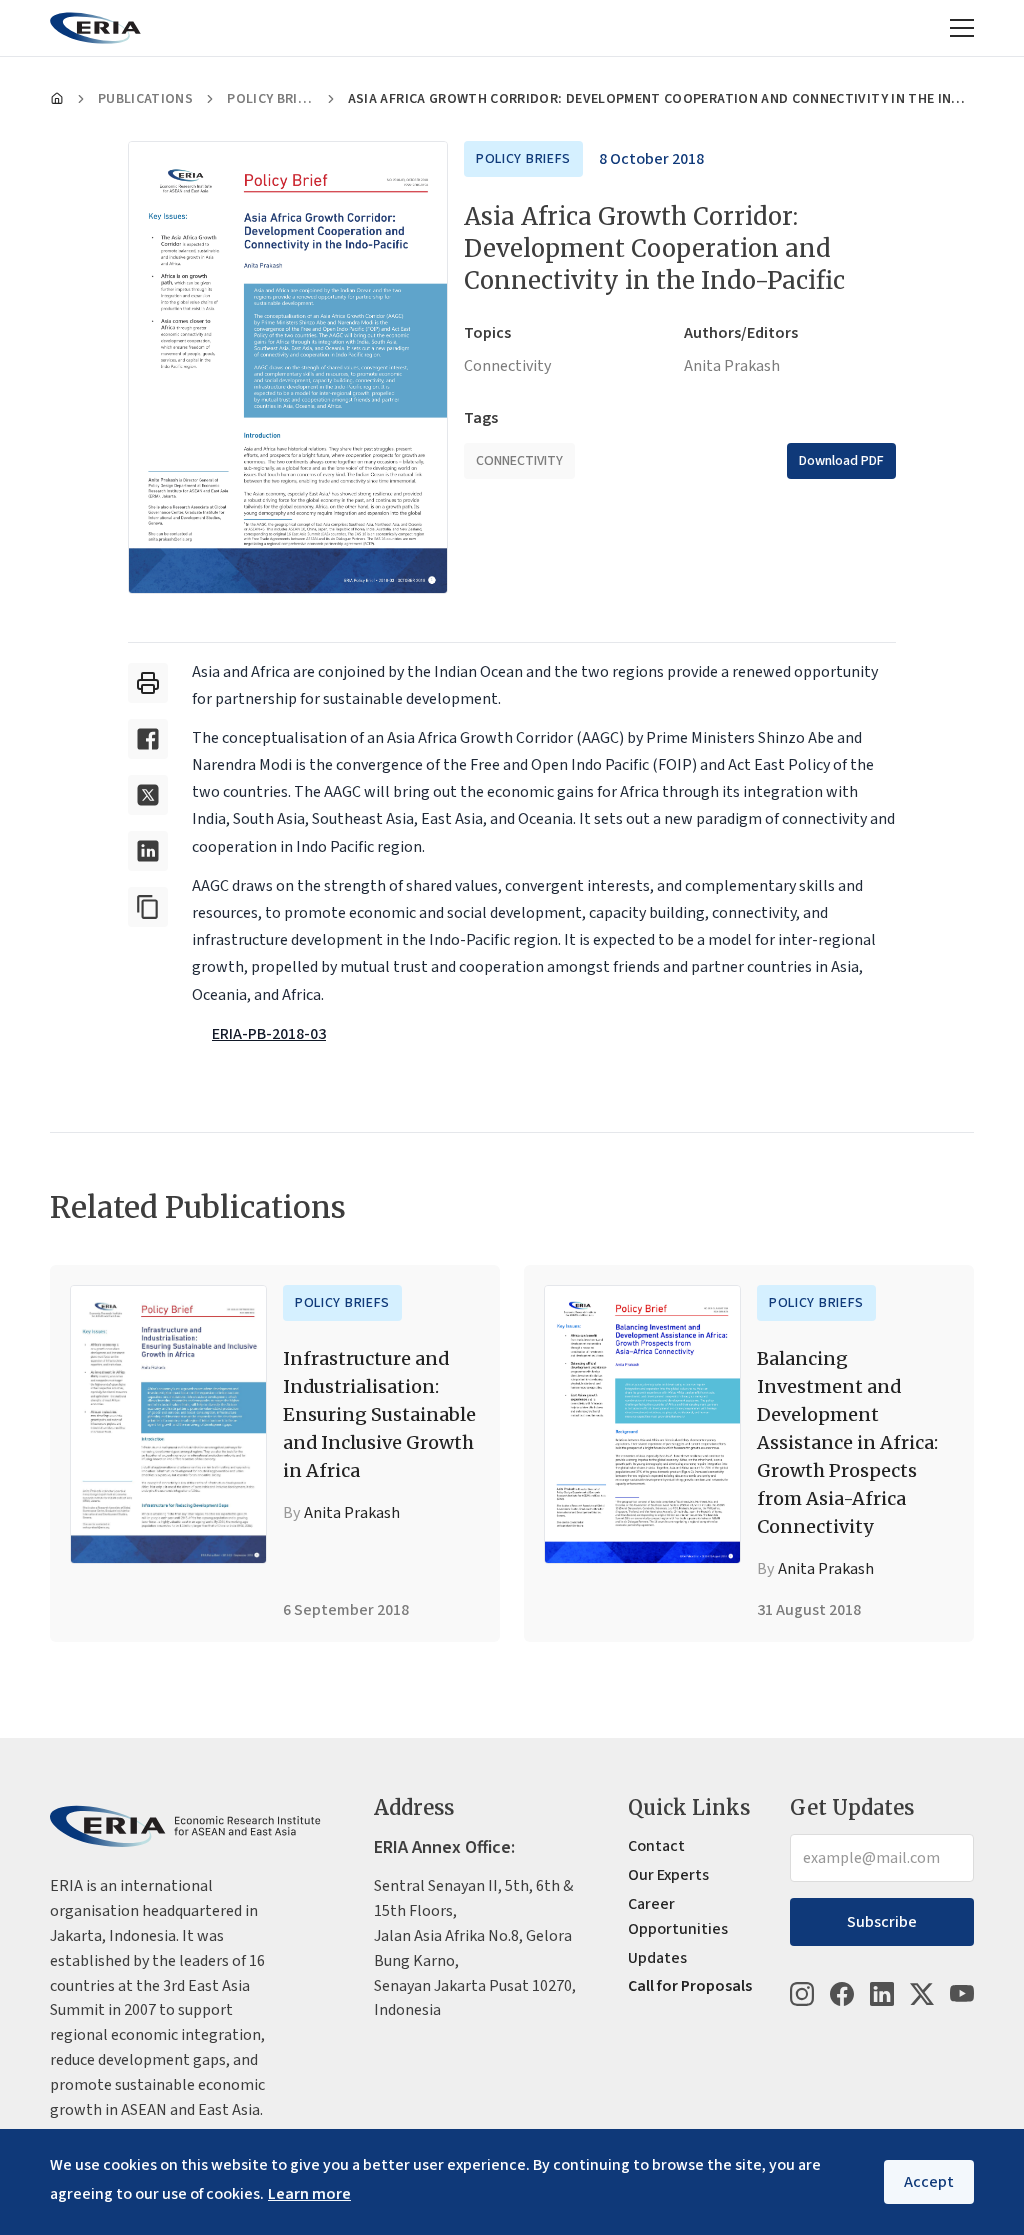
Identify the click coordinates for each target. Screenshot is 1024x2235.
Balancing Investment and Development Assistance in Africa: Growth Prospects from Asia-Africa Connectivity (847, 1442)
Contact (656, 1846)
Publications (145, 99)
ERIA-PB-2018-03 (269, 1034)
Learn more (309, 2194)
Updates (657, 1958)
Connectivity (507, 366)
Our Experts (668, 1875)
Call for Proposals (690, 1986)
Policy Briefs (270, 99)
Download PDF (841, 461)
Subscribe (882, 1922)
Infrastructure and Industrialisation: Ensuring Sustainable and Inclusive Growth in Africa (379, 1414)
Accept (929, 2182)
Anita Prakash (732, 366)
